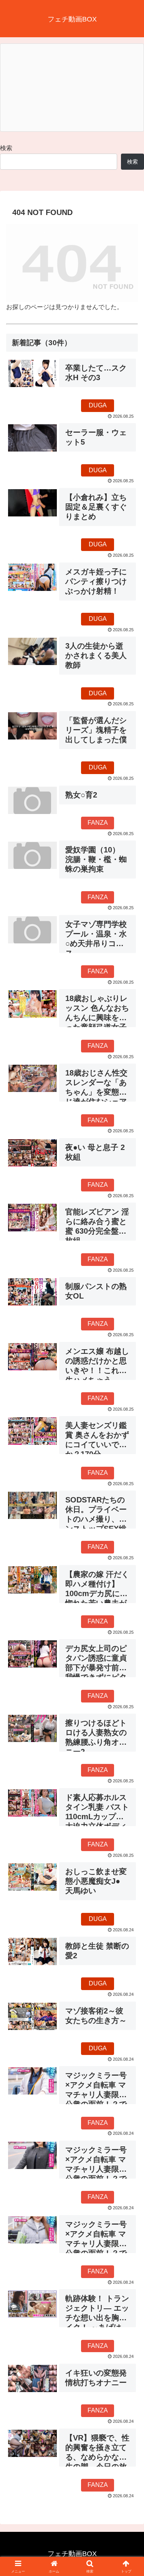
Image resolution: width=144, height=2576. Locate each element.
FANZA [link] (98, 823)
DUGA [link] (98, 405)
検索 (6, 148)
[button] (129, 1563)
